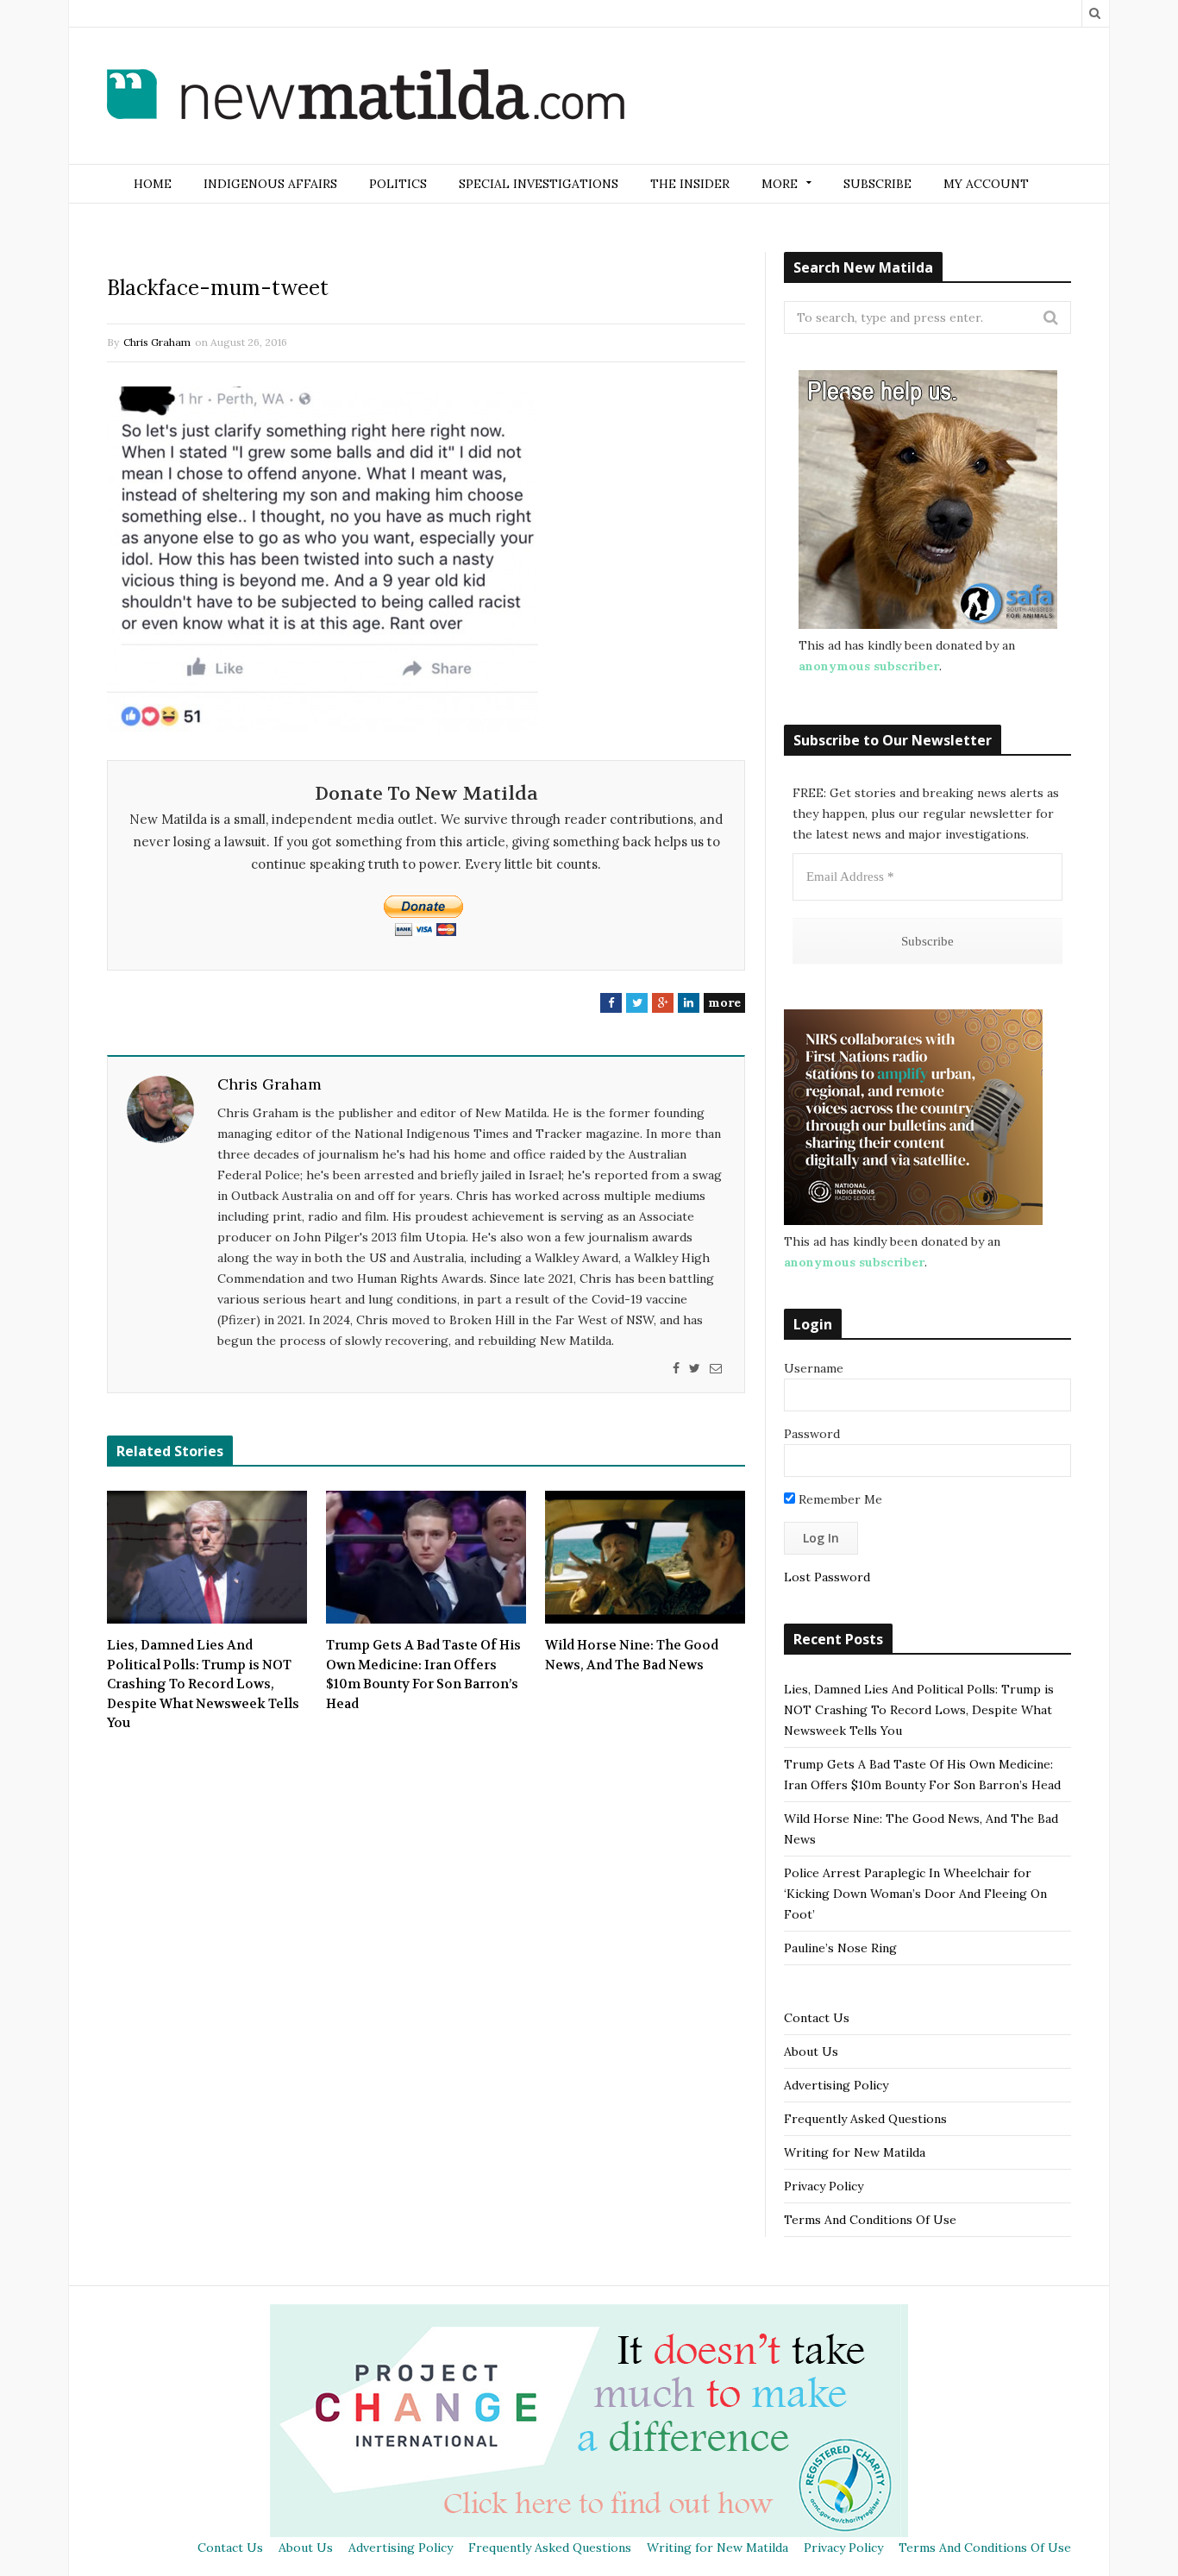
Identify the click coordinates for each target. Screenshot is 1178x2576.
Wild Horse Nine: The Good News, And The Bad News (632, 1655)
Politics (398, 184)
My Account (986, 184)
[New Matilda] (366, 97)
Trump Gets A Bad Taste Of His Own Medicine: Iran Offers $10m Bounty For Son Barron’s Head (423, 1674)
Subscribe (877, 184)
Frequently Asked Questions (865, 2119)
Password (812, 1434)
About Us (811, 2051)
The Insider (690, 184)
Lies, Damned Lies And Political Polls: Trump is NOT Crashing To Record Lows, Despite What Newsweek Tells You (203, 1684)
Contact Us (817, 2018)
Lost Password (827, 1577)
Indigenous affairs (270, 184)
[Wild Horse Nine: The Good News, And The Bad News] (645, 1557)
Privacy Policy (824, 2186)
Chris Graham (157, 342)
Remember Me (839, 1499)
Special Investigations (539, 184)
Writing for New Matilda (855, 2152)
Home (153, 184)
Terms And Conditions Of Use (870, 2220)
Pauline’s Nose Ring (840, 1948)
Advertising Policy (836, 2085)
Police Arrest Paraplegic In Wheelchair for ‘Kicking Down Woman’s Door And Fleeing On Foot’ (915, 1894)
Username (814, 1368)
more (724, 1002)
